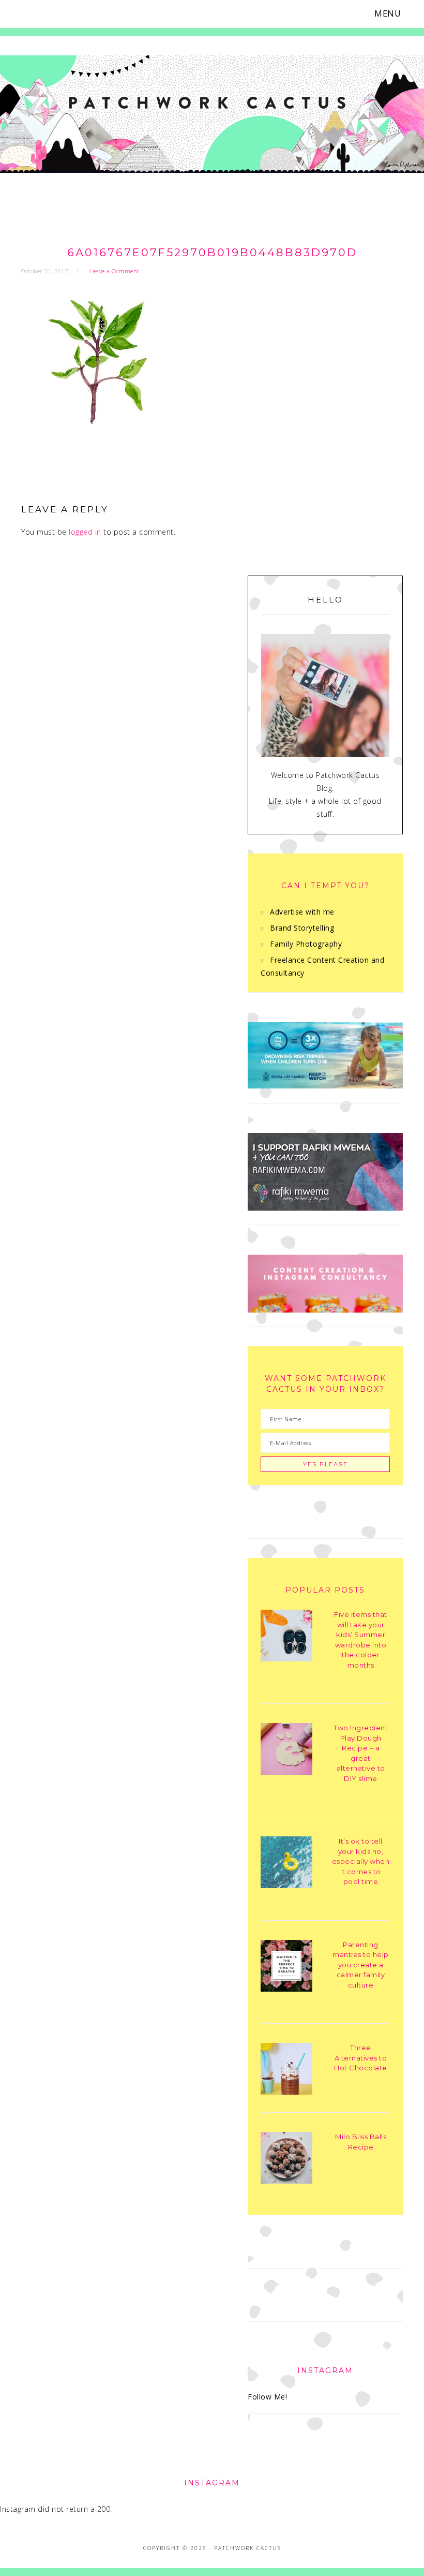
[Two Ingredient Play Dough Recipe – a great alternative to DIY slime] (286, 1751)
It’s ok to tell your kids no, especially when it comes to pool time (361, 1861)
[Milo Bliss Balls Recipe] (286, 2160)
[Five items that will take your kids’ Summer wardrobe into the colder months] (286, 1637)
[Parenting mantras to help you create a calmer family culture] (286, 1968)
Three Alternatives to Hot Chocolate (361, 2058)
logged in (85, 532)
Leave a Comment (115, 271)
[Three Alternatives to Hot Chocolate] (286, 2071)
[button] (394, 14)
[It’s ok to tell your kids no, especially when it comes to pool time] (286, 1864)
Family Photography (306, 944)
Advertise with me (302, 912)
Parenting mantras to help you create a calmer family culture (361, 1965)
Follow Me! (267, 2397)
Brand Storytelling (302, 928)
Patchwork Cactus (212, 120)
